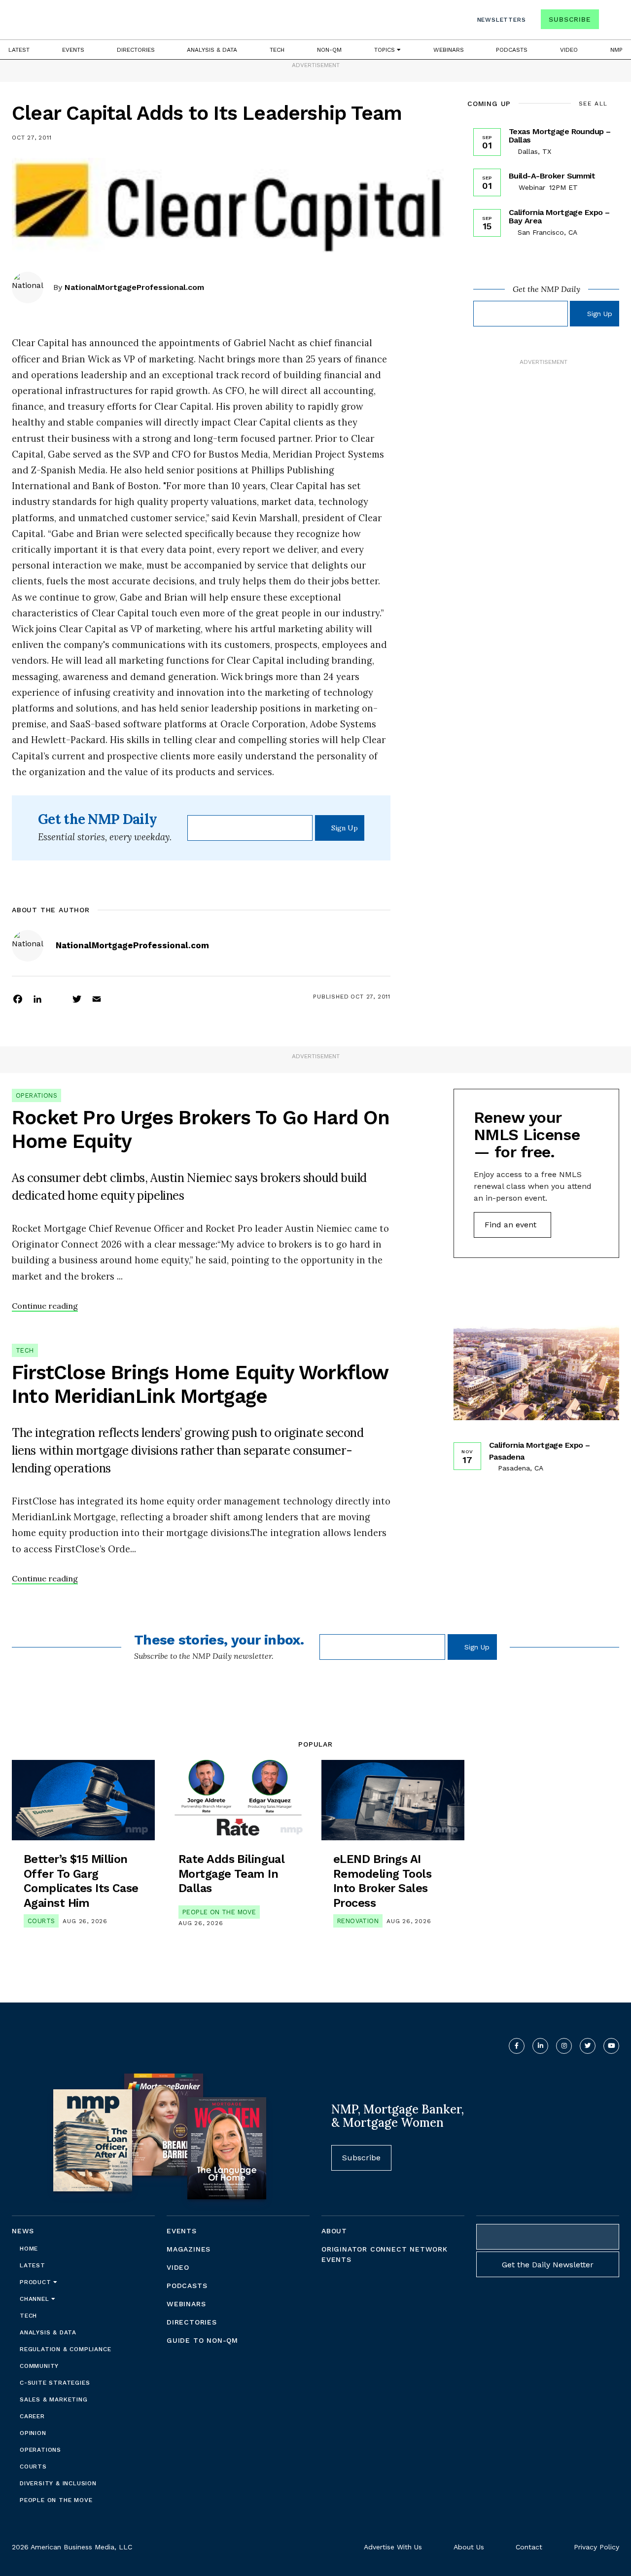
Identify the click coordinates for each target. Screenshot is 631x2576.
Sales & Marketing (54, 2399)
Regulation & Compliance (65, 2349)
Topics (386, 50)
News (23, 2231)
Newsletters (502, 20)
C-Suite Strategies (55, 2383)
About (334, 2231)
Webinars (449, 50)
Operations (36, 1095)
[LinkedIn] (37, 999)
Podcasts (512, 50)
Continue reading (45, 1306)
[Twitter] (77, 999)
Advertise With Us (393, 2547)
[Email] (97, 999)
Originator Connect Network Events (385, 2254)
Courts (41, 1921)
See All (593, 104)
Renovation (358, 1921)
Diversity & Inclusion (58, 2483)
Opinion (33, 2433)
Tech (277, 50)
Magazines (189, 2249)
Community (39, 2366)
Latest (19, 50)
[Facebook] (18, 999)
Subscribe (570, 19)
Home (29, 2249)
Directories (136, 50)
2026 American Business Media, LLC (72, 2547)
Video (569, 50)
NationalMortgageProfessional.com (134, 287)
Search (610, 21)
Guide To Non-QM (202, 2340)
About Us (469, 2547)
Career (32, 2416)
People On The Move (219, 1912)
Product (36, 2282)
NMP (616, 50)
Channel (35, 2299)
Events (73, 50)
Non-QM (329, 50)
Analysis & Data (212, 50)
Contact (529, 2547)
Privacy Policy (596, 2547)
